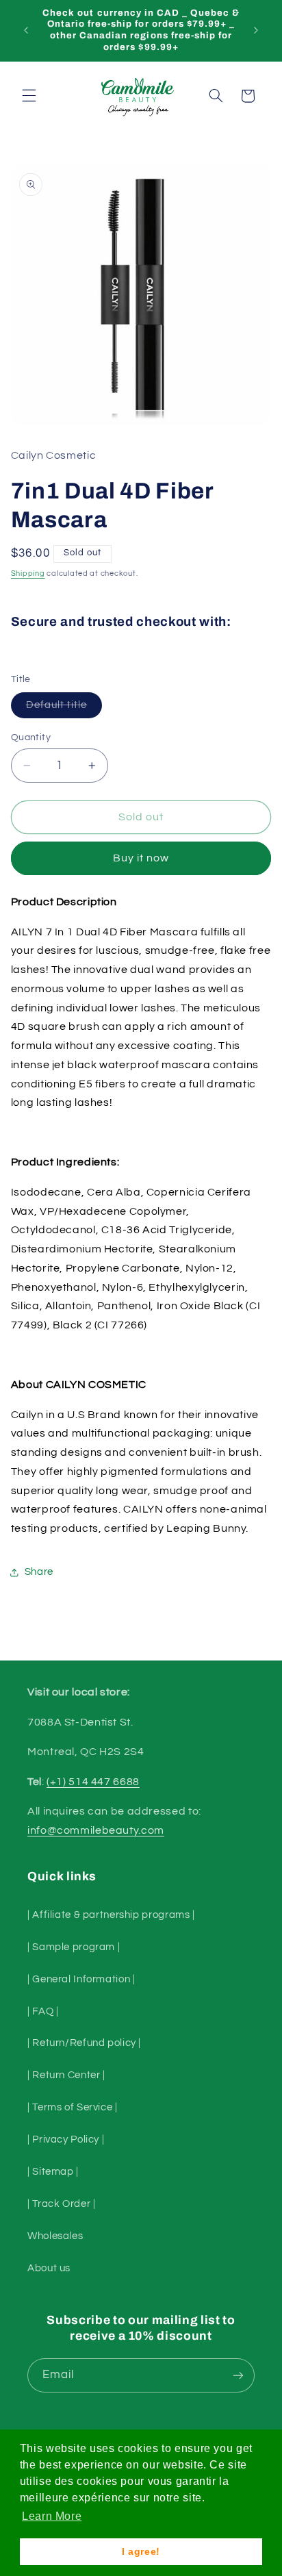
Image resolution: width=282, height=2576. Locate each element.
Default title (64, 709)
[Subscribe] (238, 2375)
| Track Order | (61, 2204)
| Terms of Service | (73, 2107)
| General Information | (81, 1979)
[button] (29, 96)
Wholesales (55, 2236)
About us (49, 2268)
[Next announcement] (256, 30)
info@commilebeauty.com (96, 1830)
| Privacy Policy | (66, 2139)
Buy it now (141, 858)
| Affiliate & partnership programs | (111, 1915)
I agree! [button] (141, 2551)
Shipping (28, 573)
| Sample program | (74, 1947)
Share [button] (39, 1572)
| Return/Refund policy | (84, 2043)
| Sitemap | (53, 2172)
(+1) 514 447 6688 (93, 1782)
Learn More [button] (52, 2516)
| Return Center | (66, 2075)
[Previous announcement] (26, 30)
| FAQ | (43, 2011)
